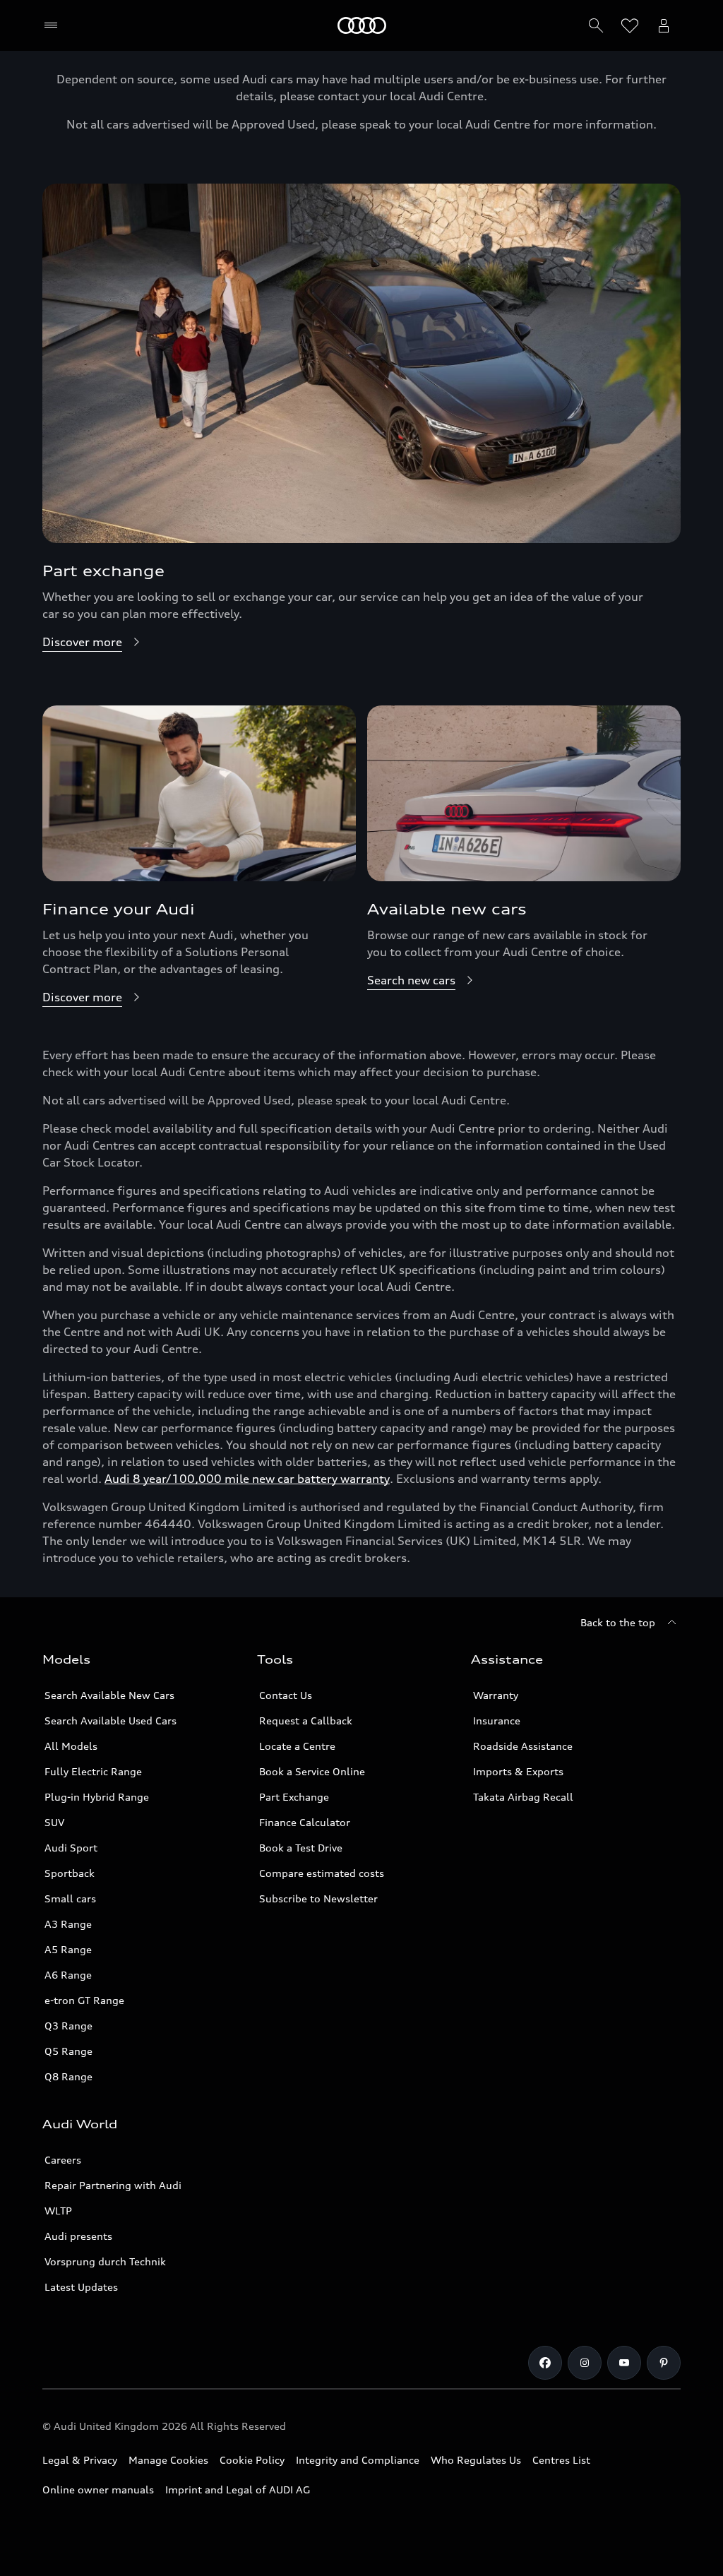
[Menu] (54, 25)
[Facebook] (545, 2363)
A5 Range (68, 1949)
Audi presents (78, 2236)
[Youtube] (624, 2363)
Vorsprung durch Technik (105, 2261)
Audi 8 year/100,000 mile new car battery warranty (247, 1479)
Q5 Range (68, 2051)
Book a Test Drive (301, 1848)
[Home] (362, 25)
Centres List (561, 2460)
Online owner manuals (98, 2489)
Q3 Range (68, 2026)
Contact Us (286, 1695)
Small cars (70, 1898)
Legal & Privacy (80, 2460)
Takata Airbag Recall (523, 1797)
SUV (54, 1822)
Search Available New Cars (109, 1695)
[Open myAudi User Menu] (664, 25)
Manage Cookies (168, 2460)
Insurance (497, 1721)
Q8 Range (68, 2076)
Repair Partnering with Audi (113, 2185)
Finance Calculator (305, 1822)
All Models (71, 1746)
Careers (63, 2160)
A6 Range (68, 1975)
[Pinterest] (664, 2363)
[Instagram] (585, 2363)
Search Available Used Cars (110, 1721)
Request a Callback (306, 1721)
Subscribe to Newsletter (318, 1898)
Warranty (496, 1695)
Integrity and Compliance (358, 2460)
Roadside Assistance (523, 1746)
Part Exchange (294, 1797)
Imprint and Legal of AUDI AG (238, 2489)
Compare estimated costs (322, 1873)
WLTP (58, 2211)
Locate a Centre (297, 1746)
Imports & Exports (518, 1771)
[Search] (596, 25)
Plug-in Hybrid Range (97, 1797)
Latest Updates (81, 2287)
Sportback (70, 1873)
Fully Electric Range (93, 1771)
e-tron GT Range (84, 2000)
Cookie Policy (252, 2460)
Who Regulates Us (476, 2460)
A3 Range (68, 1924)
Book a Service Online (312, 1771)
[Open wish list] (630, 25)
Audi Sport (71, 1848)
